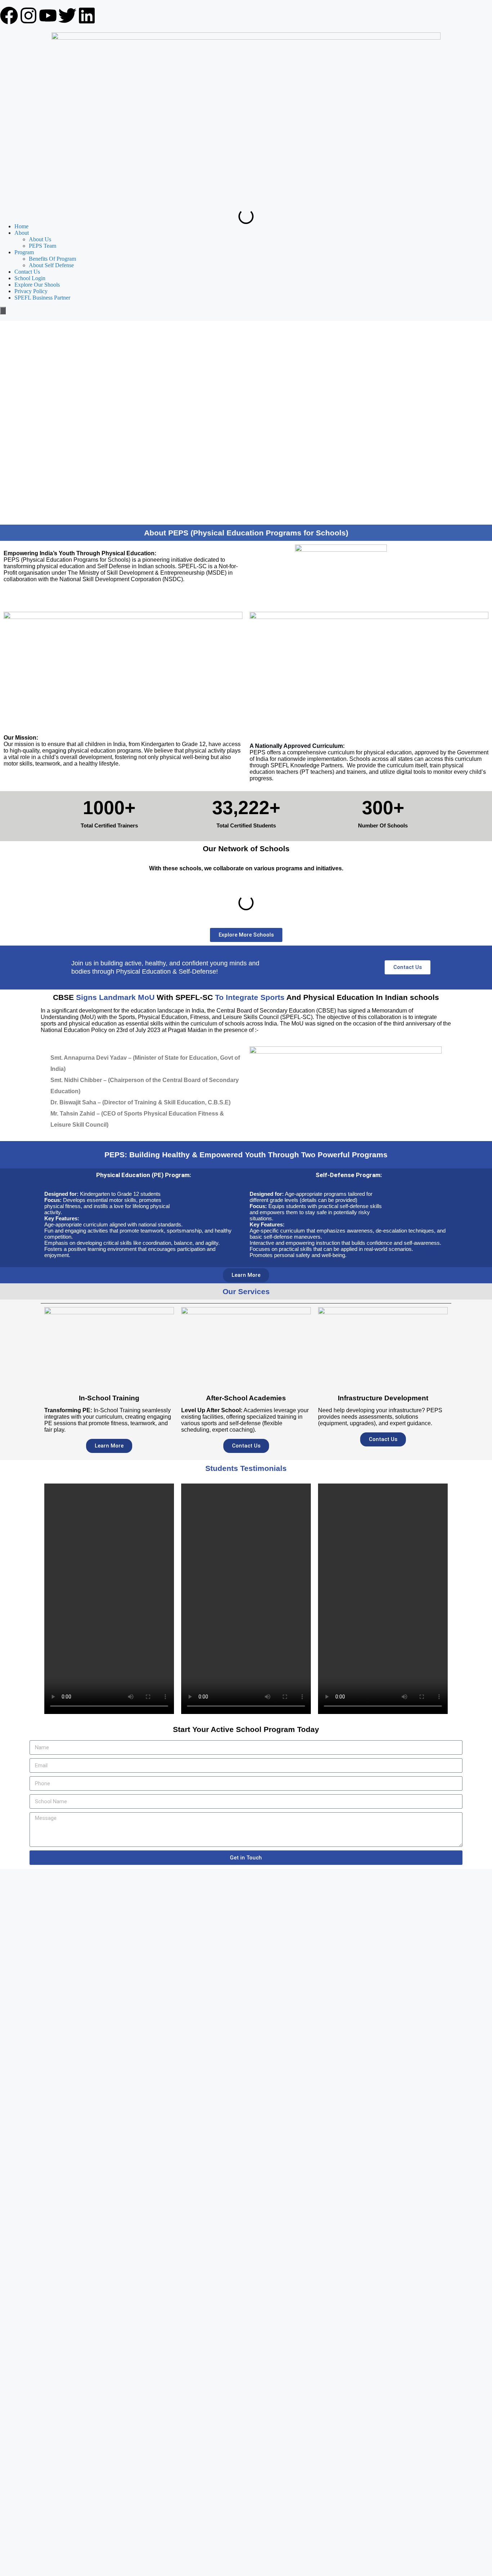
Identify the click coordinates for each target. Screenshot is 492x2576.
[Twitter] (67, 15)
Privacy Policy (31, 291)
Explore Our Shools (37, 285)
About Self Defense (51, 265)
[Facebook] (9, 15)
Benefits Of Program (52, 259)
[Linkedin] (87, 15)
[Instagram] (28, 15)
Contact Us (27, 272)
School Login (30, 278)
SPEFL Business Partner (42, 298)
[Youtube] (48, 15)
